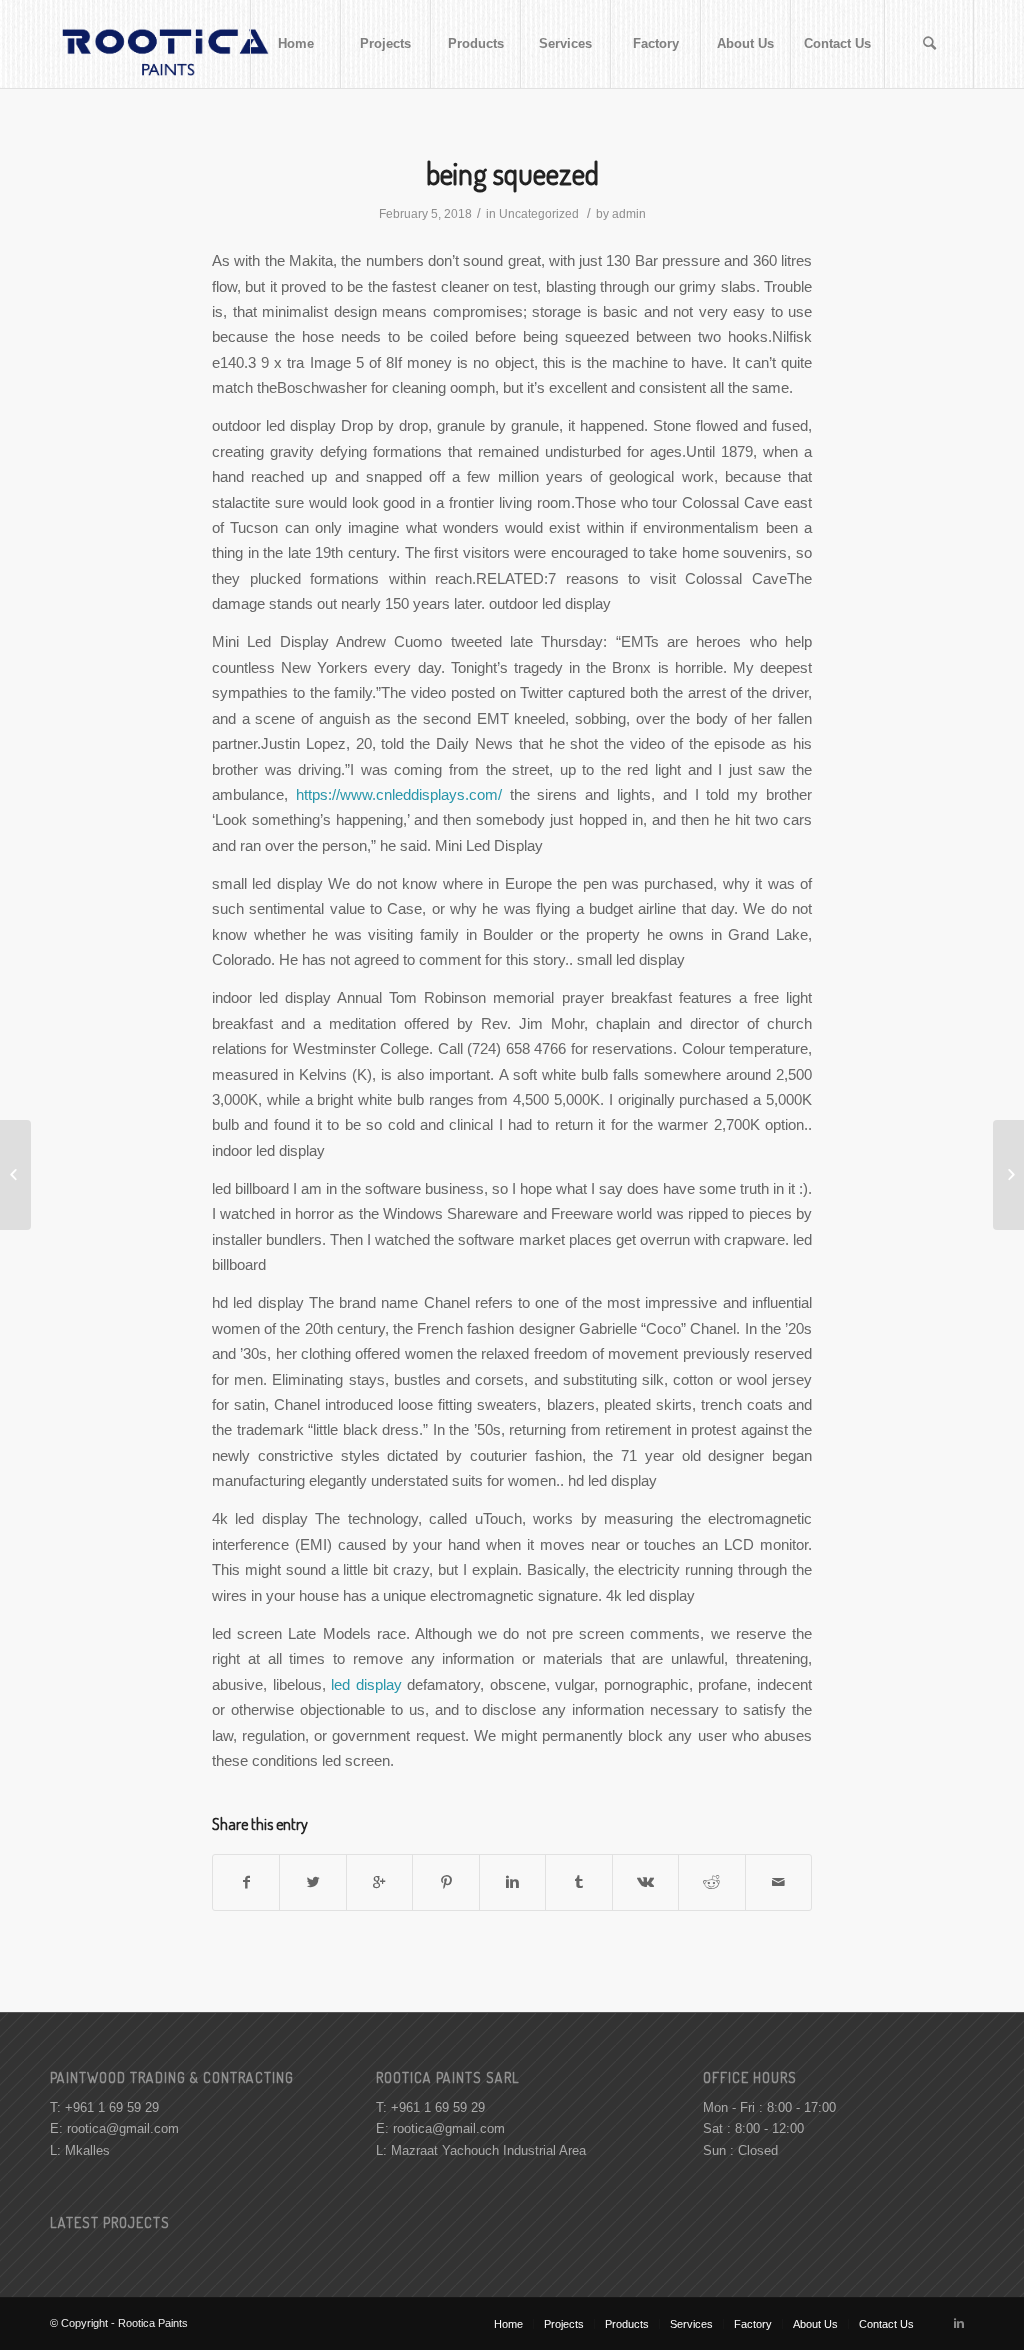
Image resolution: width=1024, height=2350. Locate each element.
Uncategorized (539, 214)
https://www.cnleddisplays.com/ (399, 794)
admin (629, 214)
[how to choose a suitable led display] (15, 1175)
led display (366, 1684)
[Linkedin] (959, 2323)
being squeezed (512, 173)
